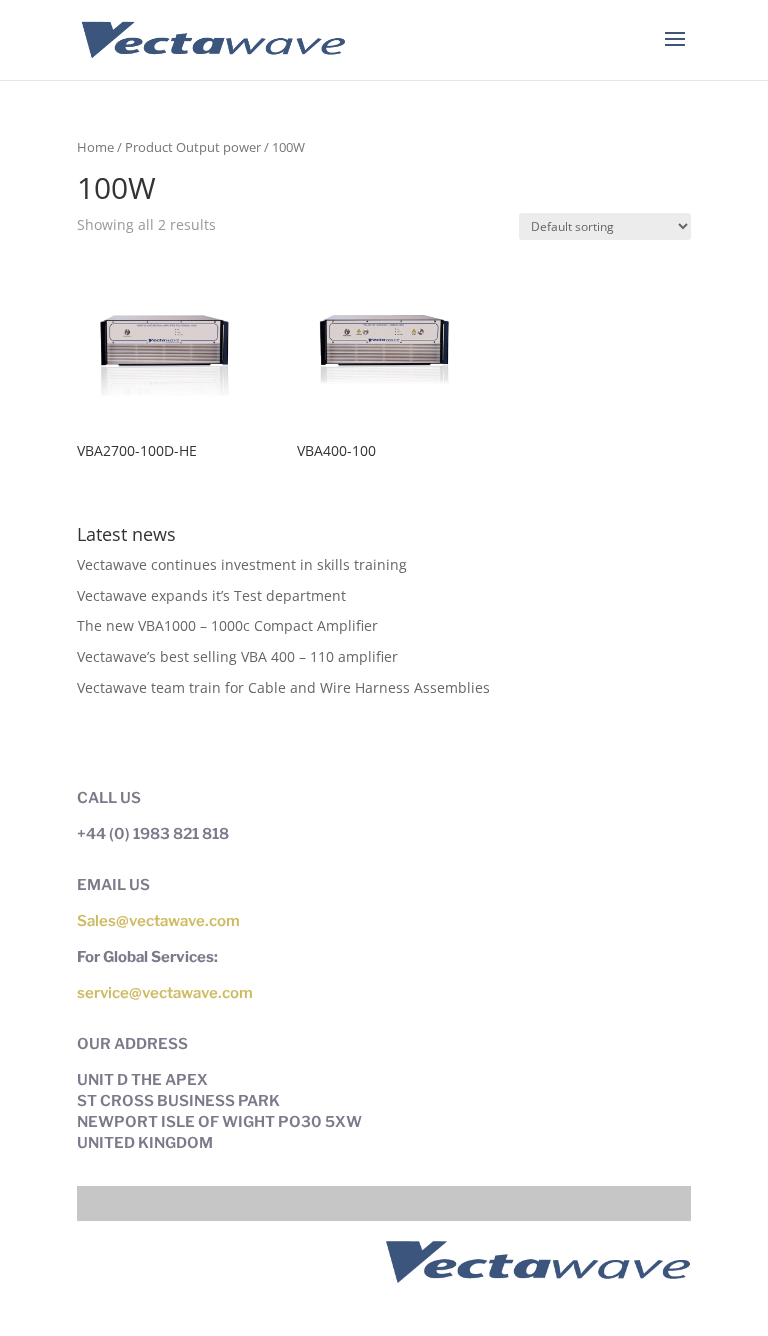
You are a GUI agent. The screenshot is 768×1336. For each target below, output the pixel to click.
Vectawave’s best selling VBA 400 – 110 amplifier (237, 656)
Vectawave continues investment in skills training (242, 564)
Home (95, 147)
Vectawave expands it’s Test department (211, 595)
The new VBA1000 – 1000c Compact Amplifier (227, 625)
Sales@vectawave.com (158, 921)
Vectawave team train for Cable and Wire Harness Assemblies (283, 687)
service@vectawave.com (165, 993)
